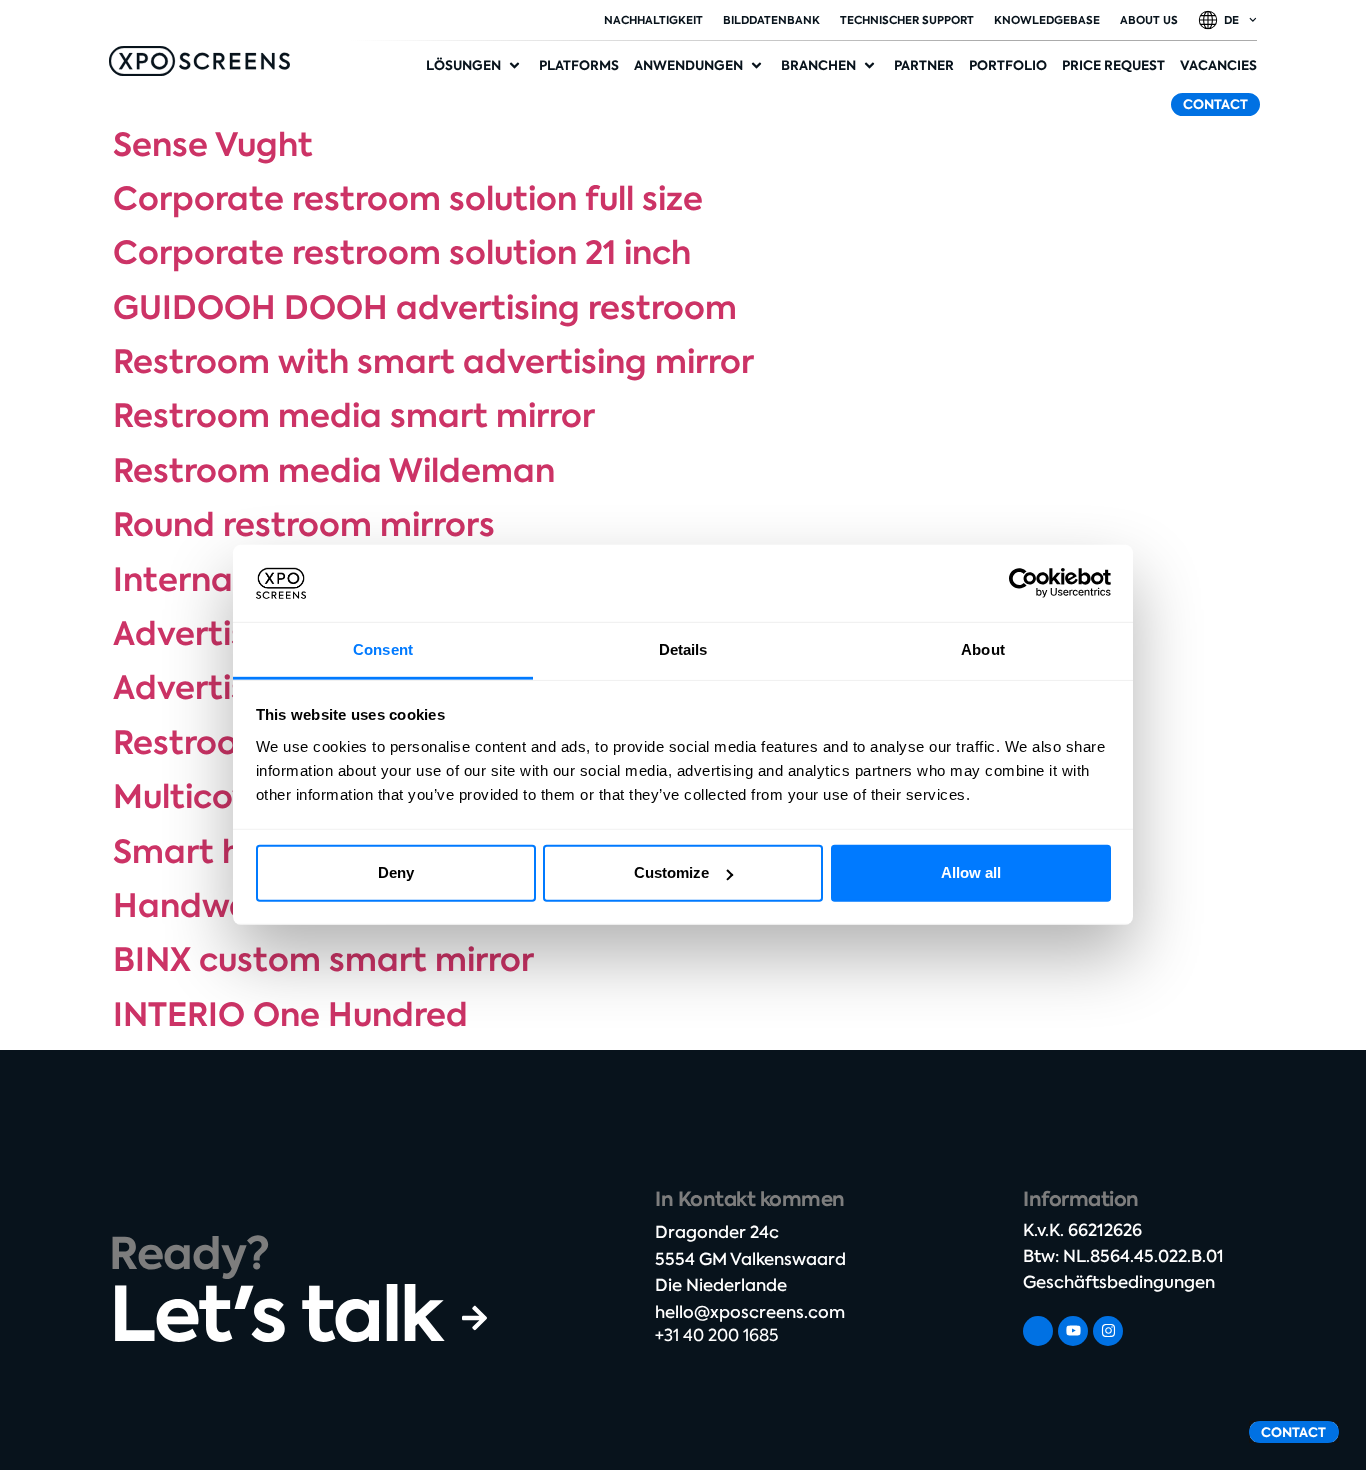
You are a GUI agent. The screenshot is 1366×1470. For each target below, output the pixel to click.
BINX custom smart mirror (323, 960)
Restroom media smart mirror (354, 416)
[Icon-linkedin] (1038, 1331)
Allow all (971, 872)
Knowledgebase (1047, 20)
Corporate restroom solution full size (408, 199)
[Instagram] (1108, 1331)
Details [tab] (683, 649)
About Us (1149, 20)
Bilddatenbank (771, 20)
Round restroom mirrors (304, 525)
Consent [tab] (383, 649)
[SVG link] (199, 61)
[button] (475, 66)
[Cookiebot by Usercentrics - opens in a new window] (1023, 583)
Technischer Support (907, 20)
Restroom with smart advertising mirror (433, 362)
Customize (671, 872)
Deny (396, 872)
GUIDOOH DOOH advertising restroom (425, 308)
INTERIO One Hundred (290, 1015)
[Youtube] (1073, 1331)
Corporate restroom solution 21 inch (402, 253)
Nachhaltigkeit (653, 20)
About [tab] (983, 649)
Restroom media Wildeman (334, 471)
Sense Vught (213, 145)
